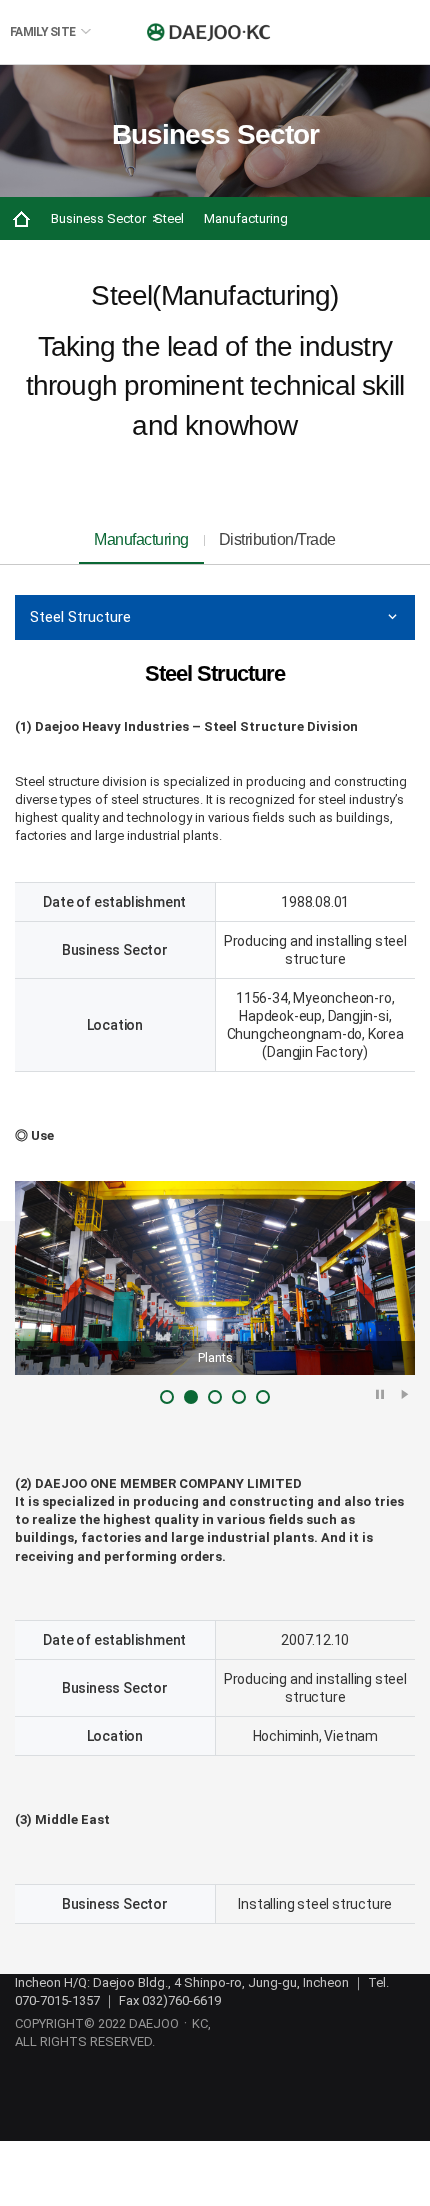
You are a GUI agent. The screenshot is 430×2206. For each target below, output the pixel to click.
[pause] (380, 1393)
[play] (405, 1393)
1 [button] (167, 1397)
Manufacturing (246, 218)
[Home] (21, 218)
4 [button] (239, 1397)
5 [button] (263, 1397)
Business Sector (98, 218)
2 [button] (191, 1397)
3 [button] (215, 1397)
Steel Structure (80, 617)
